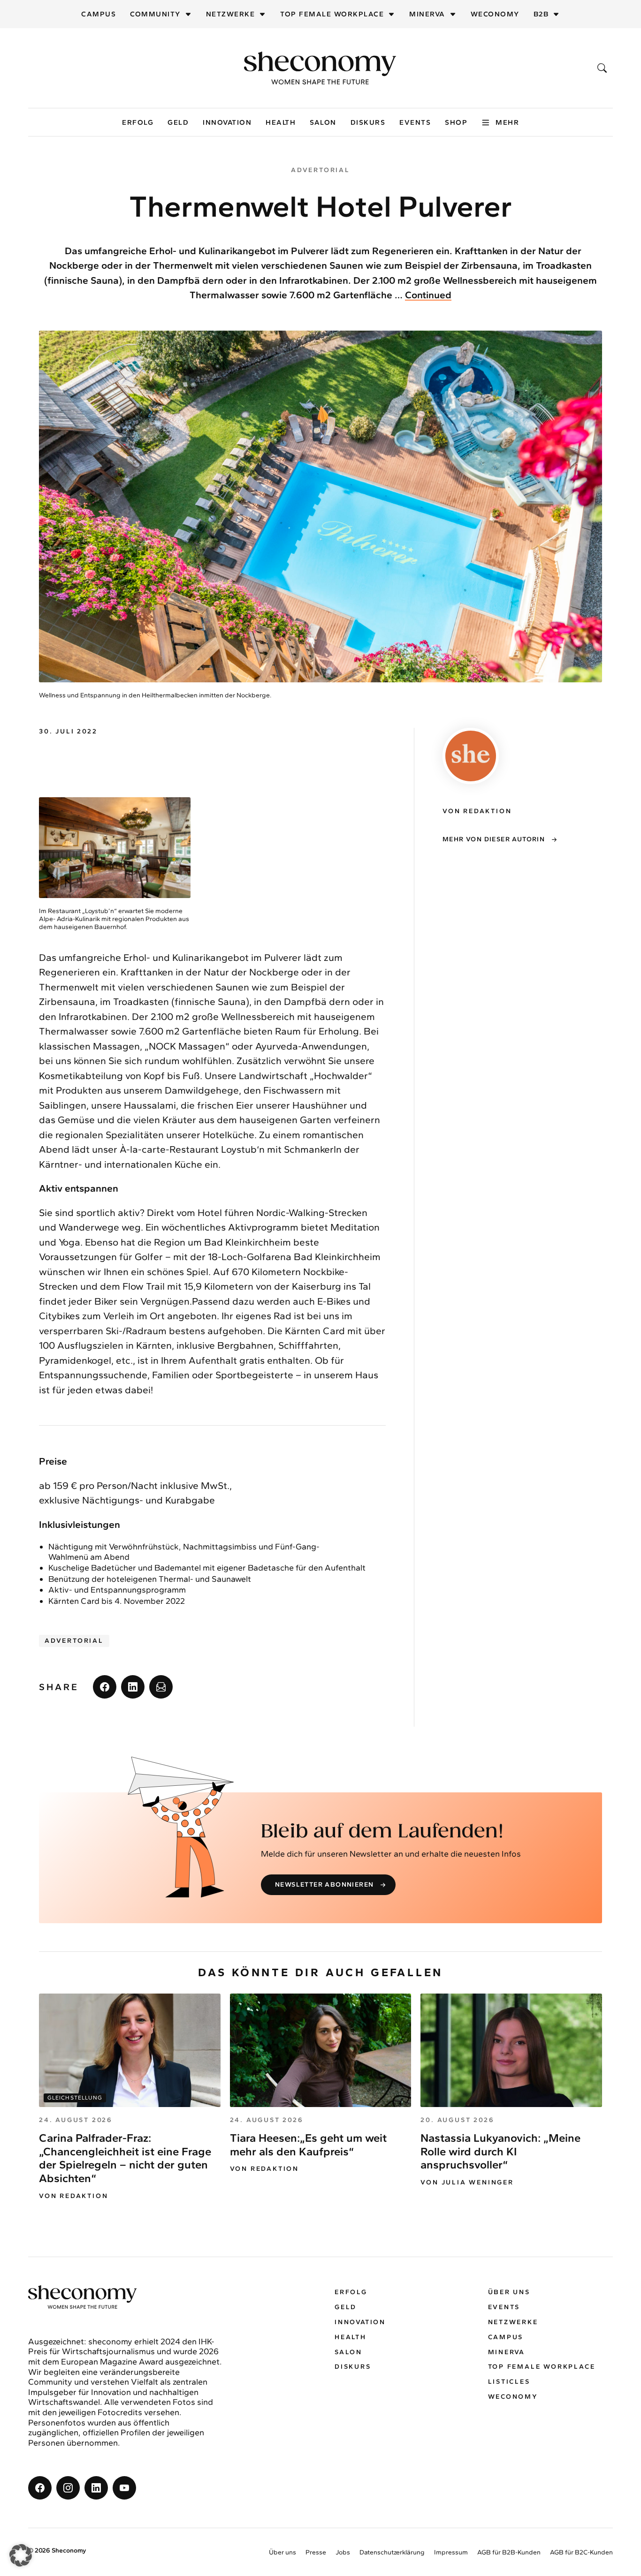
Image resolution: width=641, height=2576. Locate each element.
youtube (124, 2488)
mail (161, 1687)
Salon (323, 122)
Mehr (507, 122)
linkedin (133, 1687)
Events (415, 122)
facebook (105, 1687)
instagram (68, 2488)
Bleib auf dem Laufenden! (382, 1832)
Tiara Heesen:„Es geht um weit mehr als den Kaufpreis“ (308, 2145)
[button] (21, 2555)
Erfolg (138, 122)
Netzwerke (231, 14)
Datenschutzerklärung (392, 2552)
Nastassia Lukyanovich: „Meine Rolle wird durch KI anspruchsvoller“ (500, 2151)
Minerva (427, 14)
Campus (99, 14)
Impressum (451, 2552)
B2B (541, 14)
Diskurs (368, 122)
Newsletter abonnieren (324, 1885)
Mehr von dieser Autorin (494, 839)
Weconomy (495, 14)
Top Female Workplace (332, 14)
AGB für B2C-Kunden (581, 2552)
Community (155, 14)
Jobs (343, 2552)
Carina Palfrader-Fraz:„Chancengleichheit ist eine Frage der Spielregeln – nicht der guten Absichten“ (125, 2158)
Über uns (509, 2292)
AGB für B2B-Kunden (509, 2552)
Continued (428, 295)
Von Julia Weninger (467, 2183)
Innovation (227, 122)
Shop (456, 122)
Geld (178, 122)
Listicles (509, 2382)
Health (281, 122)
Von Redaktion (73, 2196)
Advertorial (74, 1641)
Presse (316, 2552)
